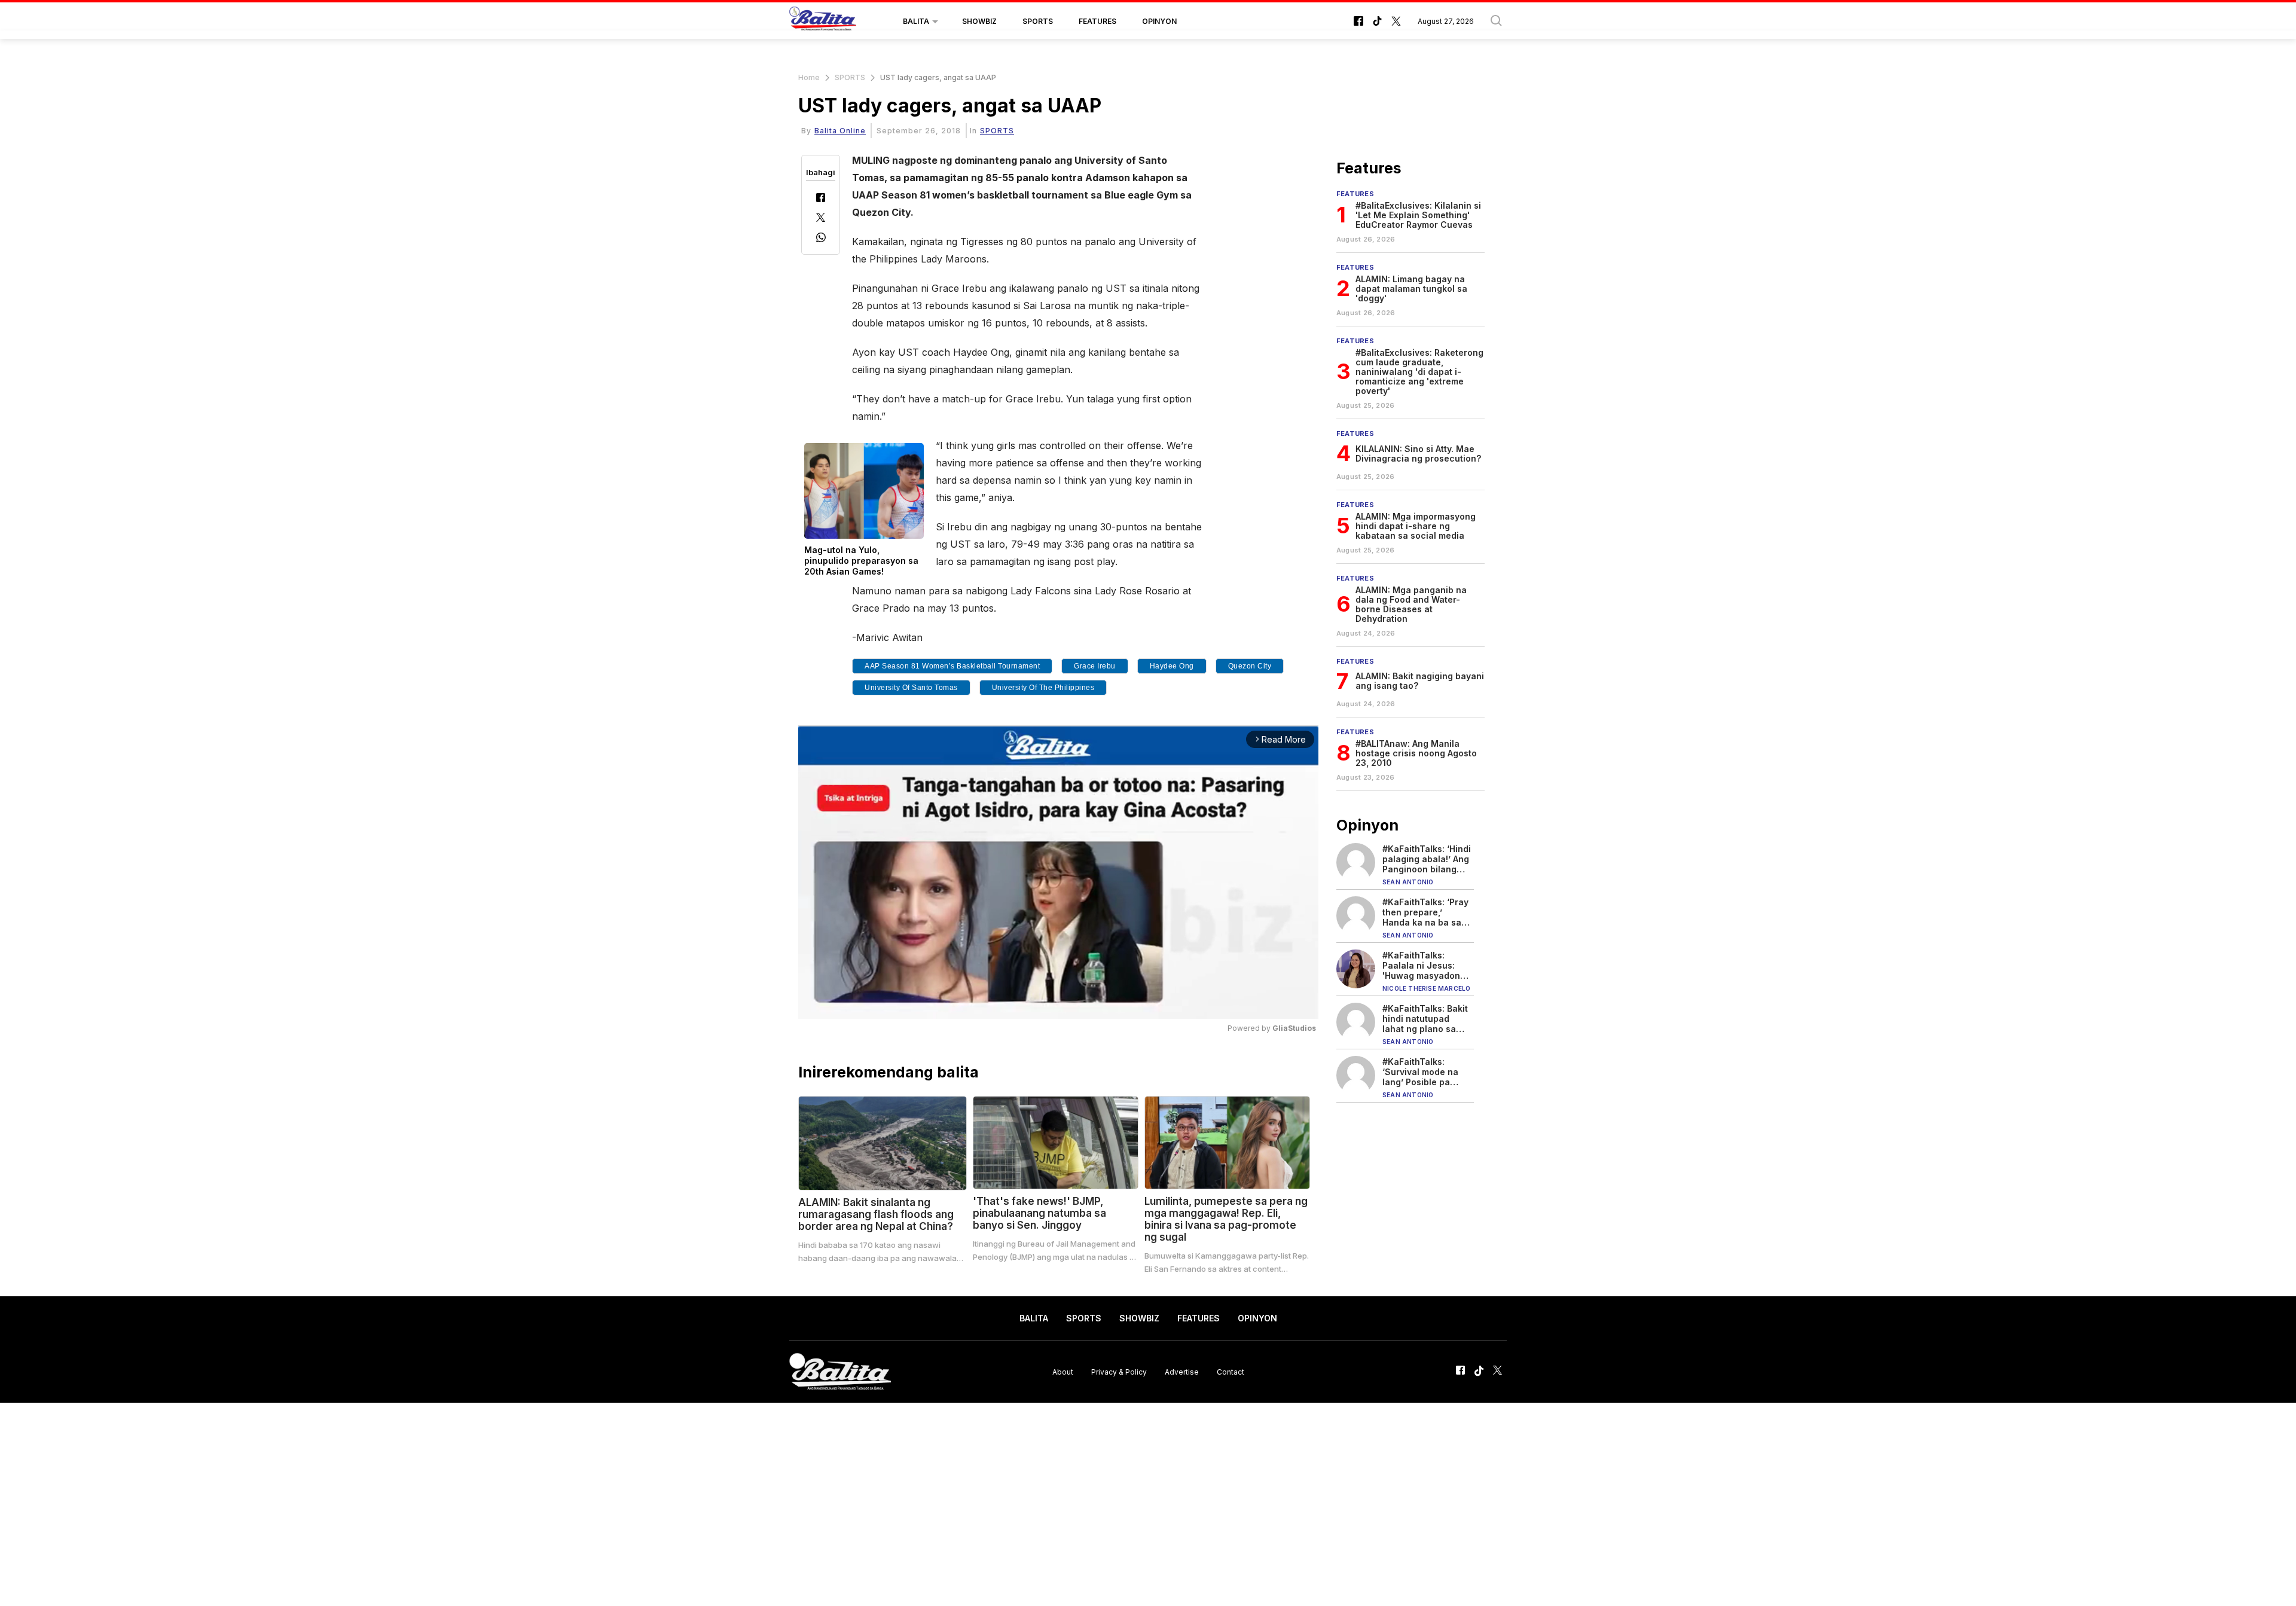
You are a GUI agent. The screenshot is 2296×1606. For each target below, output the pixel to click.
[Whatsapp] (821, 239)
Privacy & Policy (1119, 1371)
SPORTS (1038, 21)
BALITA (916, 21)
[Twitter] (821, 219)
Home (809, 77)
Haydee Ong (1172, 666)
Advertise (1182, 1371)
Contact (1231, 1371)
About (1063, 1371)
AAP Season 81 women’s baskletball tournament (952, 666)
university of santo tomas (911, 688)
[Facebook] (821, 199)
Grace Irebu (1095, 666)
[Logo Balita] (823, 22)
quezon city (1250, 666)
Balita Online (840, 131)
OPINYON (1159, 21)
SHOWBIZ (979, 21)
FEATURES (1097, 21)
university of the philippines (1043, 688)
